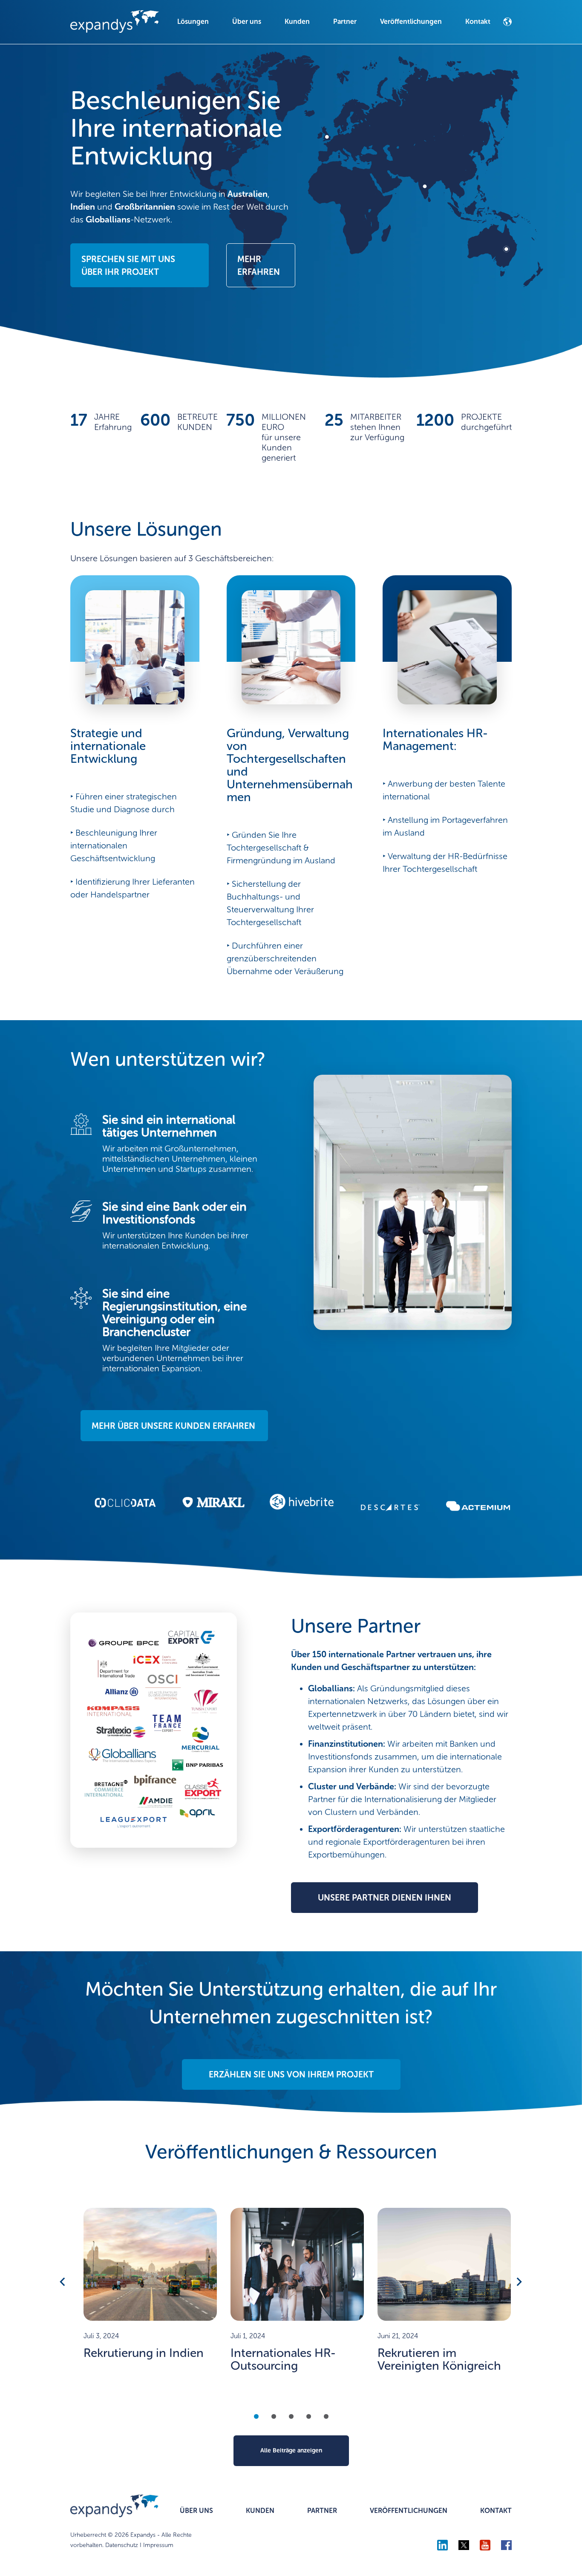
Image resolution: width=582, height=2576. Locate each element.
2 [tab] (274, 2416)
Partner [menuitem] (345, 22)
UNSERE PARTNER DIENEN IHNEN (385, 1898)
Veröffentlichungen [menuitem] (411, 22)
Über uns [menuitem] (247, 22)
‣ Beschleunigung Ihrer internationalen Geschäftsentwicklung (114, 845)
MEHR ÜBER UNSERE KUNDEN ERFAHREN (173, 1426)
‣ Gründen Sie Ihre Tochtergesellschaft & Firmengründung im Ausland (281, 848)
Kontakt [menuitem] (478, 22)
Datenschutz (122, 2545)
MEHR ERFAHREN (259, 265)
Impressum (158, 2545)
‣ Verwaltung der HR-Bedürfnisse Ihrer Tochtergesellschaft (445, 863)
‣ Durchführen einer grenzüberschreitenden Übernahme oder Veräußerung (285, 958)
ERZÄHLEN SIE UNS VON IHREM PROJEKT (291, 2074)
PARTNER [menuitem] (322, 2511)
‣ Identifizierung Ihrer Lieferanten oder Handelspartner (133, 888)
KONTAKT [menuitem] (496, 2511)
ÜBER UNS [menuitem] (196, 2511)
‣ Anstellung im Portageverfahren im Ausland (445, 826)
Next (519, 2282)
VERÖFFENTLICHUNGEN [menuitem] (409, 2511)
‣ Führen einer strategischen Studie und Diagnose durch (124, 803)
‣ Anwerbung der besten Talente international (444, 790)
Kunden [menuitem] (297, 22)
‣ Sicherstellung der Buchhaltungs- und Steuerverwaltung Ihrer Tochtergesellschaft (270, 903)
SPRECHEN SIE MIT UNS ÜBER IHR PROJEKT (128, 265)
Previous (63, 2282)
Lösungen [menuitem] (193, 22)
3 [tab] (291, 2416)
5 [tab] (326, 2416)
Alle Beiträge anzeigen (291, 2451)
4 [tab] (309, 2416)
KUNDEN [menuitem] (260, 2511)
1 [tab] (256, 2416)
